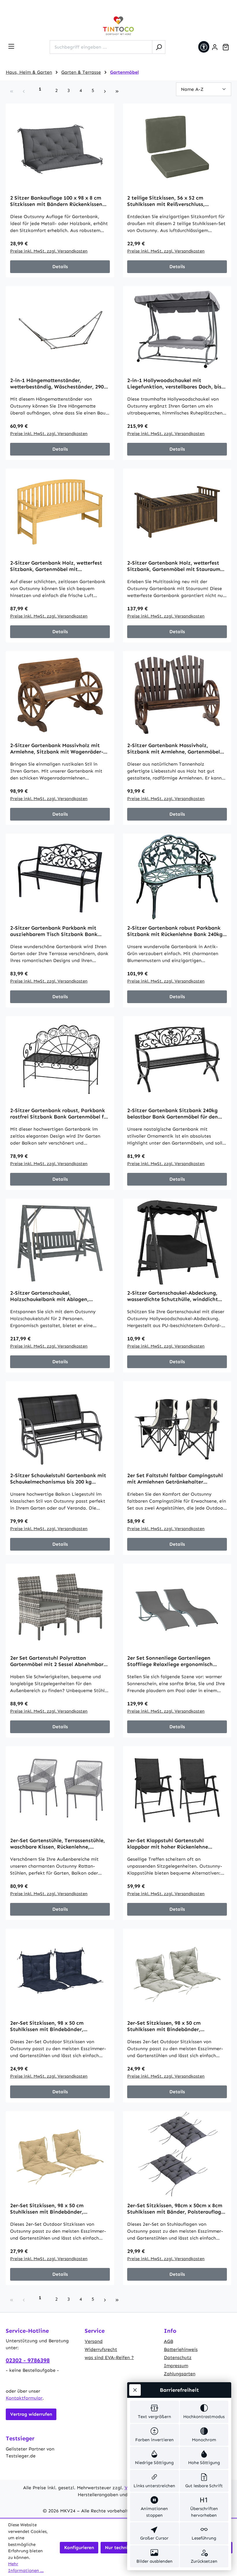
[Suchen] (159, 47)
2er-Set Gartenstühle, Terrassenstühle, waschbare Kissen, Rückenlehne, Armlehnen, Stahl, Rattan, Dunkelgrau (58, 1844)
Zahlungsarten (180, 2374)
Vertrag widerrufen (31, 2414)
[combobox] (101, 47)
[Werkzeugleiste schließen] (135, 2390)
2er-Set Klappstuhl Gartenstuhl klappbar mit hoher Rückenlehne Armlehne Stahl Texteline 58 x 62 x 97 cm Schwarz (174, 1844)
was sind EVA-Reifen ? (109, 2357)
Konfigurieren (79, 2548)
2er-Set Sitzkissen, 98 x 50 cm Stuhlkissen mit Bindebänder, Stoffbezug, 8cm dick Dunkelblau (51, 2026)
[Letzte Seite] (117, 91)
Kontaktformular (24, 2398)
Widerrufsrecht (101, 2349)
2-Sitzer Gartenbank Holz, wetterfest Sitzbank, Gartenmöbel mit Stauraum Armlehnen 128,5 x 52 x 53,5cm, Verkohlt (174, 566)
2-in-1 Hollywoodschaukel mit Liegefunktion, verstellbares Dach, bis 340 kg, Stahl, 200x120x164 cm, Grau (174, 384)
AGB (169, 2341)
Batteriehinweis (181, 2349)
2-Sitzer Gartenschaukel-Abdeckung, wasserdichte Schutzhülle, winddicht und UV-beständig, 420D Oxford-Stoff (174, 1296)
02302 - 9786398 (28, 2360)
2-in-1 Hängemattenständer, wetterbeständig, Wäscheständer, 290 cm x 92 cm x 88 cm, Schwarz (57, 384)
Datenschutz (178, 2357)
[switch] (154, 2412)
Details (60, 267)
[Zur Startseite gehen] (118, 26)
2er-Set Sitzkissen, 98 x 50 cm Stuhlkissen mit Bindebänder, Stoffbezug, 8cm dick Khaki (47, 2209)
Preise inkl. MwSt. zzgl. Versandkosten (49, 251)
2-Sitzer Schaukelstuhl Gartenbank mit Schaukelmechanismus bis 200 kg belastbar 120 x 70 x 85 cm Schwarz (58, 1479)
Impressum (176, 2366)
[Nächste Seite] (105, 91)
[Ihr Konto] (215, 47)
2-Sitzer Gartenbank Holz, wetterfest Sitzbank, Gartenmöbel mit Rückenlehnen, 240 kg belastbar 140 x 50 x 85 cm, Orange (57, 566)
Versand (94, 2341)
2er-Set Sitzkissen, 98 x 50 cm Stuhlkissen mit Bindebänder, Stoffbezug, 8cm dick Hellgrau (165, 2026)
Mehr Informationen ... (26, 2567)
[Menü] (11, 46)
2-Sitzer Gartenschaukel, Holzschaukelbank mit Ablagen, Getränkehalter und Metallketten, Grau (58, 1296)
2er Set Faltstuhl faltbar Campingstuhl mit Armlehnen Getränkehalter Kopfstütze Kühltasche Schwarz (175, 1479)
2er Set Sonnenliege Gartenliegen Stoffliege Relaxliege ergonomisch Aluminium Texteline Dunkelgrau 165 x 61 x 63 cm (175, 1661)
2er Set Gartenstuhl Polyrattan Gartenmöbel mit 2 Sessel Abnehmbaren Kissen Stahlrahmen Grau (60, 1661)
